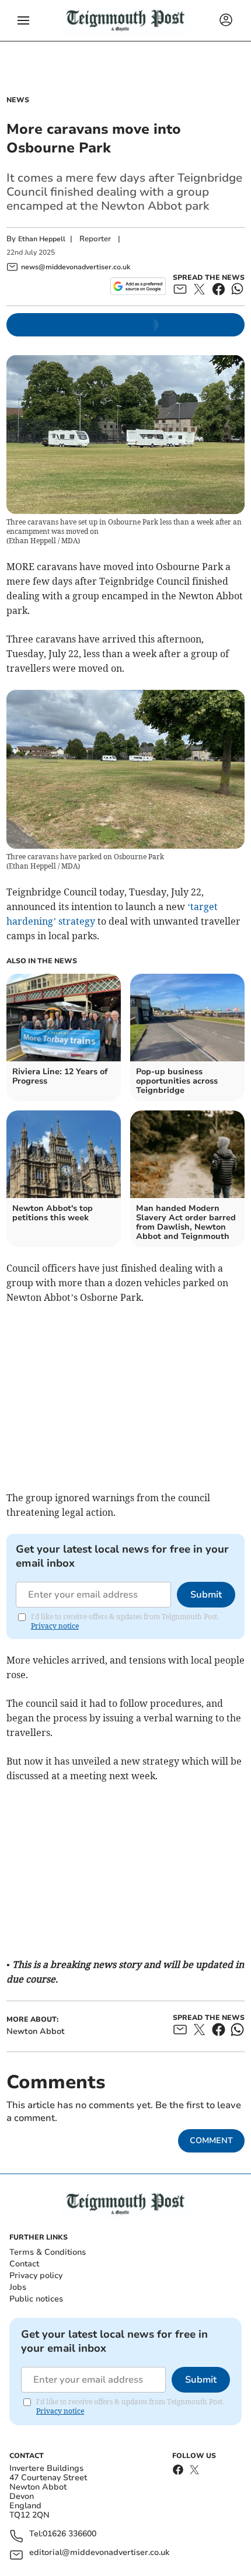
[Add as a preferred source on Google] (138, 286)
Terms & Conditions (48, 2252)
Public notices (36, 2299)
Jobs (18, 2287)
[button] (23, 20)
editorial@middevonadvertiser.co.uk (99, 2553)
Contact (24, 2264)
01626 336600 (69, 2534)
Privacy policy (36, 2275)
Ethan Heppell (42, 239)
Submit (206, 1595)
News (18, 100)
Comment (211, 2141)
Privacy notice (55, 1626)
